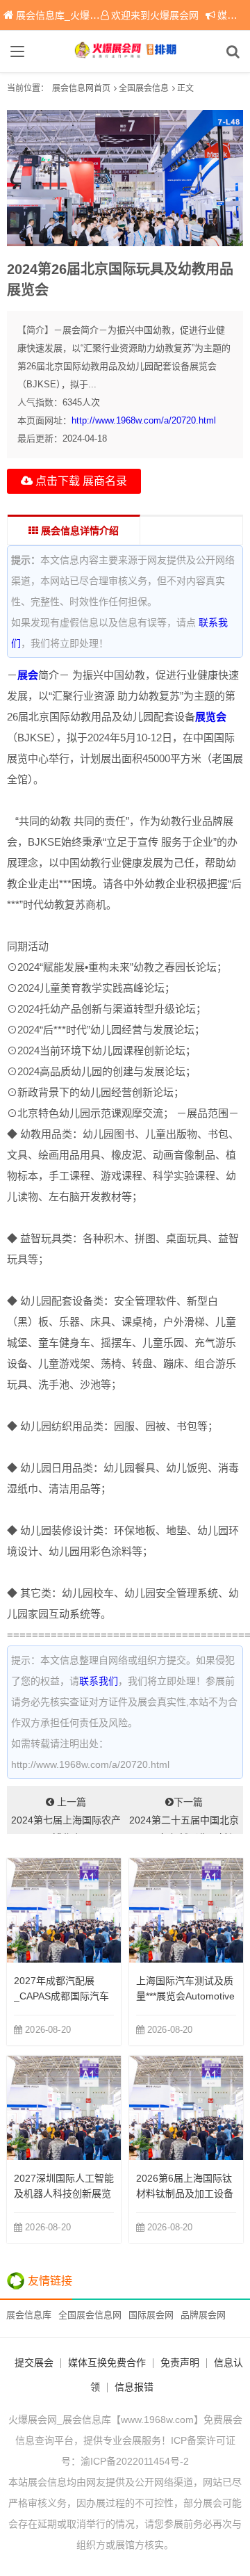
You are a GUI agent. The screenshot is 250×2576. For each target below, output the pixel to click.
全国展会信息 (144, 88)
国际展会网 (151, 2315)
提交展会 (34, 2362)
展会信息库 (29, 2315)
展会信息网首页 (81, 88)
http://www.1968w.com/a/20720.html (144, 420)
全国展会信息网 (90, 2315)
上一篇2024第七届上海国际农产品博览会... (66, 1815)
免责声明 (180, 2362)
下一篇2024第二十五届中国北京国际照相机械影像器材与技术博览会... (184, 1815)
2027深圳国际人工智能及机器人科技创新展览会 (64, 2193)
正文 (185, 88)
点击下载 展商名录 (80, 481)
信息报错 (134, 2387)
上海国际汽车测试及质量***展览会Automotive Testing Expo (185, 1996)
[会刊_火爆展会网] (125, 51)
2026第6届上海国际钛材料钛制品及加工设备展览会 (185, 2193)
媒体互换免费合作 (107, 2362)
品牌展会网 (203, 2315)
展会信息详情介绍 (78, 531)
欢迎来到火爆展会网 (155, 15)
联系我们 (99, 1681)
